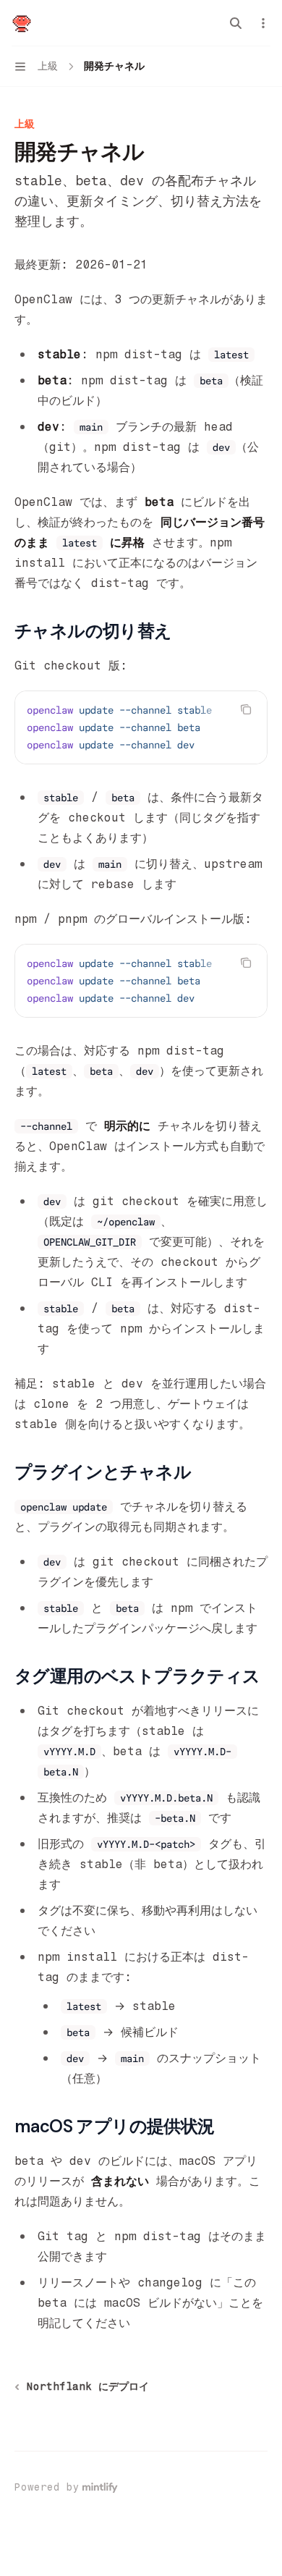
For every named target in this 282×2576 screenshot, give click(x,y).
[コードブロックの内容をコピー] (246, 709)
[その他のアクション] (263, 23)
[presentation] (141, 727)
